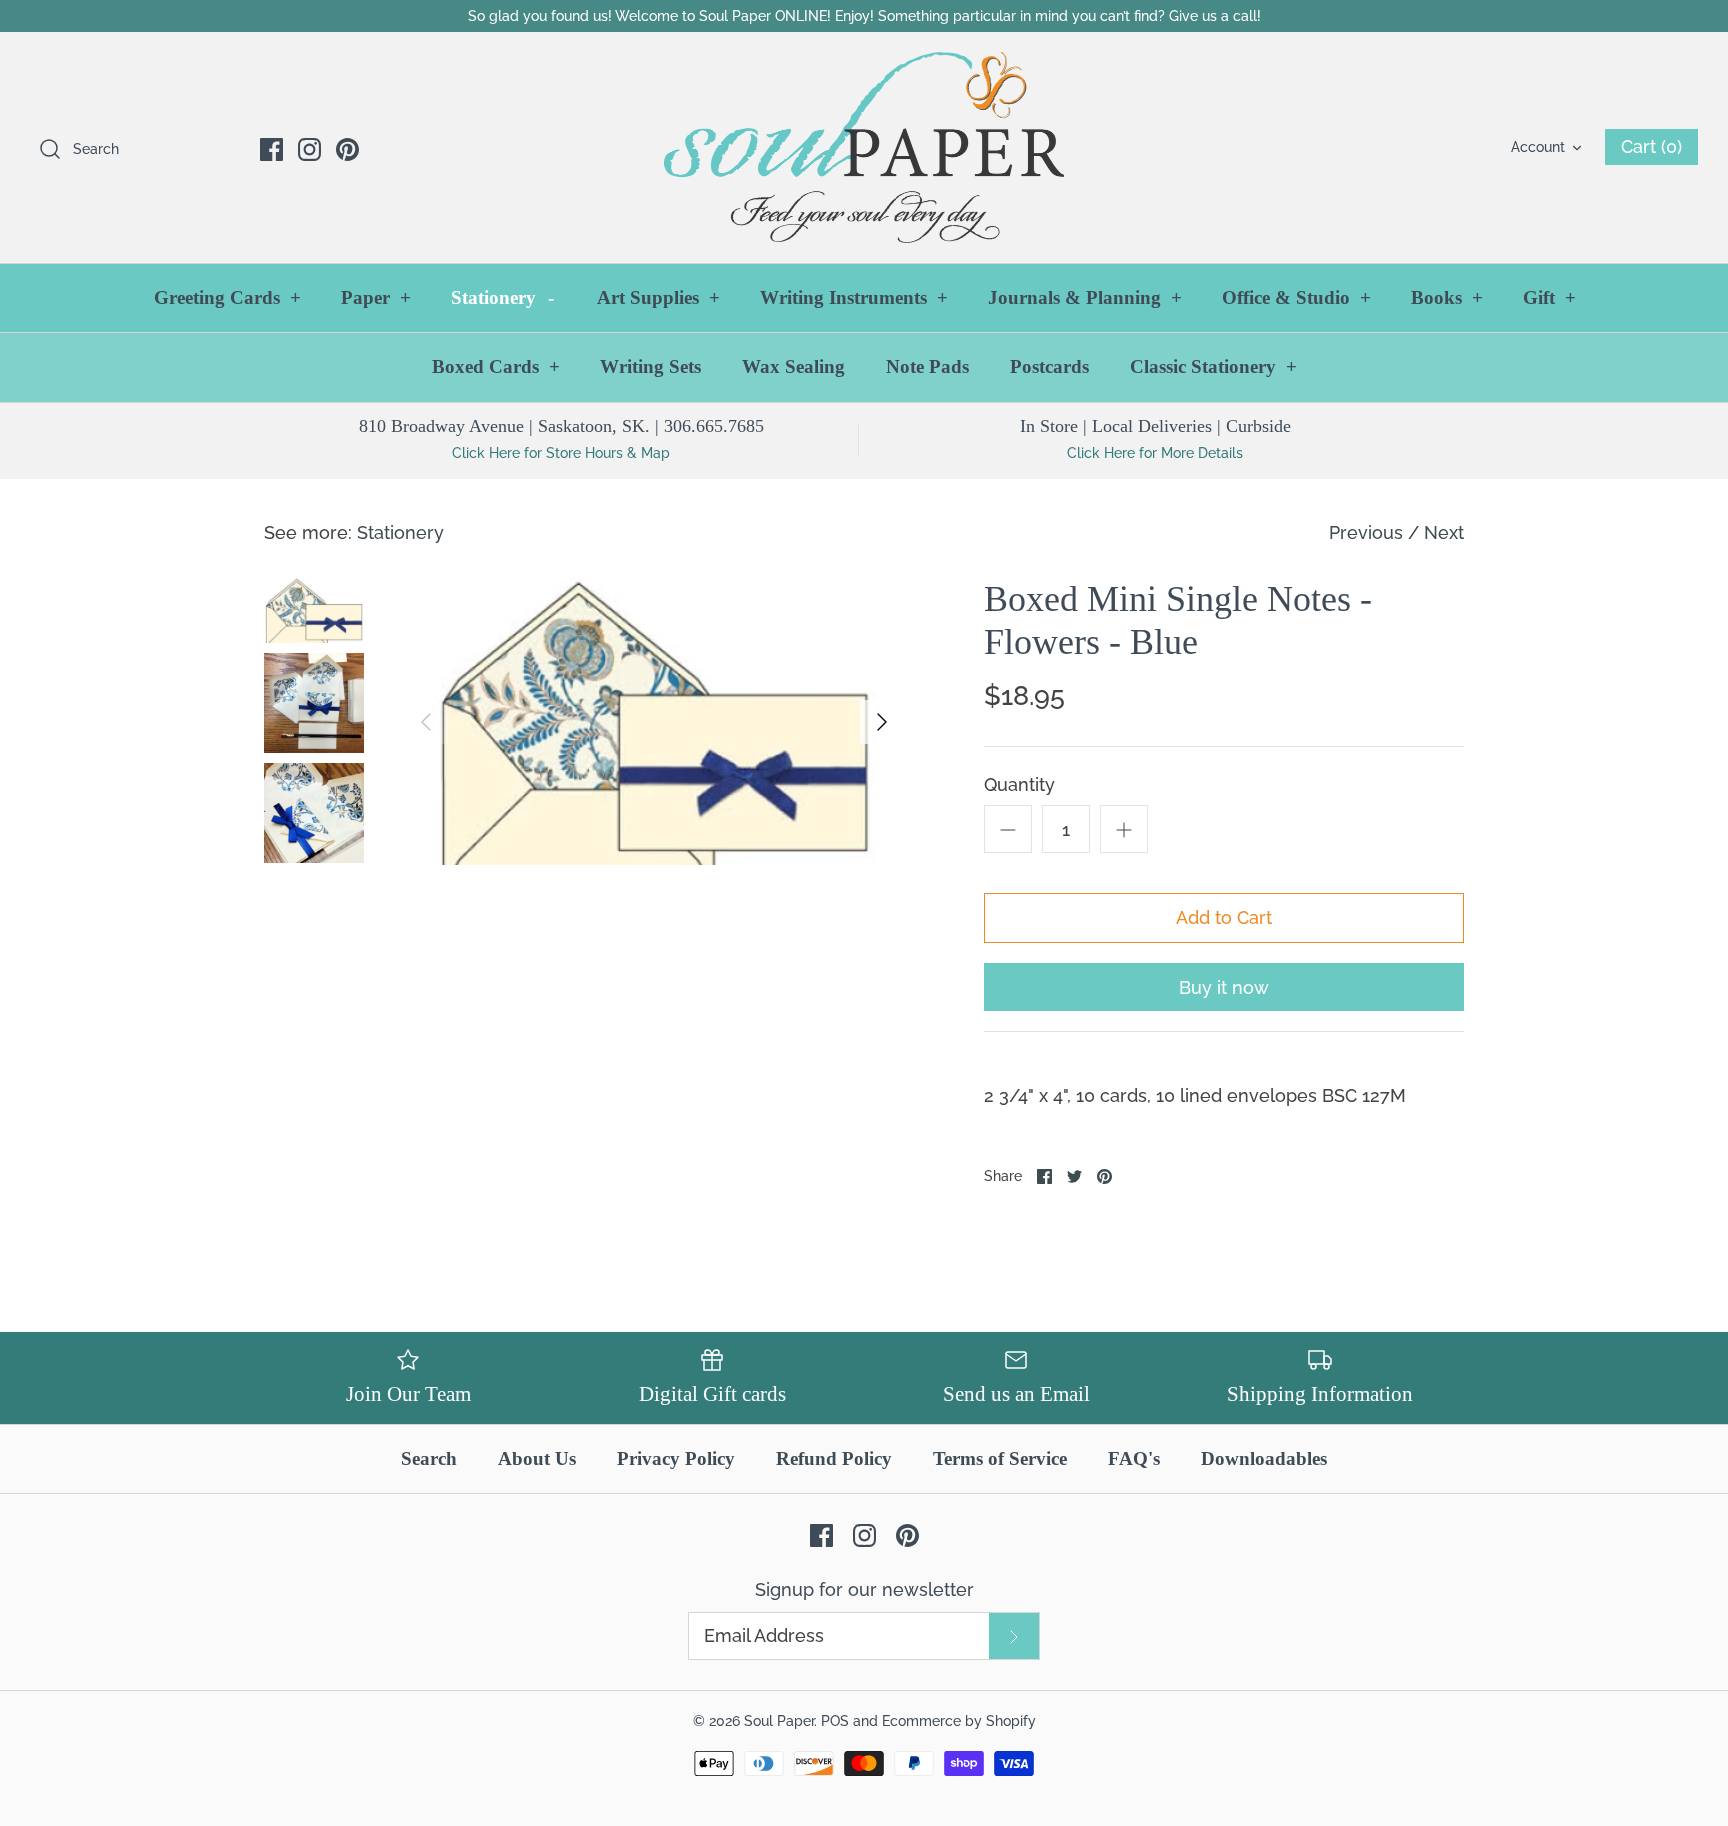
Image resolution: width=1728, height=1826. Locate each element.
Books (1447, 297)
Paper (376, 297)
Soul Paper (779, 1720)
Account (1538, 146)
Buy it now (1224, 987)
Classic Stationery (1213, 366)
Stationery (502, 297)
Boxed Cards (496, 366)
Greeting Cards (227, 297)
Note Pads (927, 366)
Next (1444, 532)
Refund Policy (834, 1458)
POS (835, 1720)
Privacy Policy (676, 1458)
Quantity (1019, 784)
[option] (654, 721)
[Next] (882, 722)
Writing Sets (650, 366)
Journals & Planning (1085, 297)
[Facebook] (271, 149)
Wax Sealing (793, 366)
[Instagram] (309, 149)
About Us (537, 1458)
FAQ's (1134, 1458)
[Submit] (1014, 1635)
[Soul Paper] (864, 147)
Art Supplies (658, 297)
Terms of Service (1000, 1458)
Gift (1549, 297)
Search (429, 1458)
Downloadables (1264, 1458)
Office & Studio (1296, 297)
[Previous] (426, 722)
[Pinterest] (347, 149)
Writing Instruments (854, 297)
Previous (1366, 532)
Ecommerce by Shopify (959, 1720)
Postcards (1049, 366)
